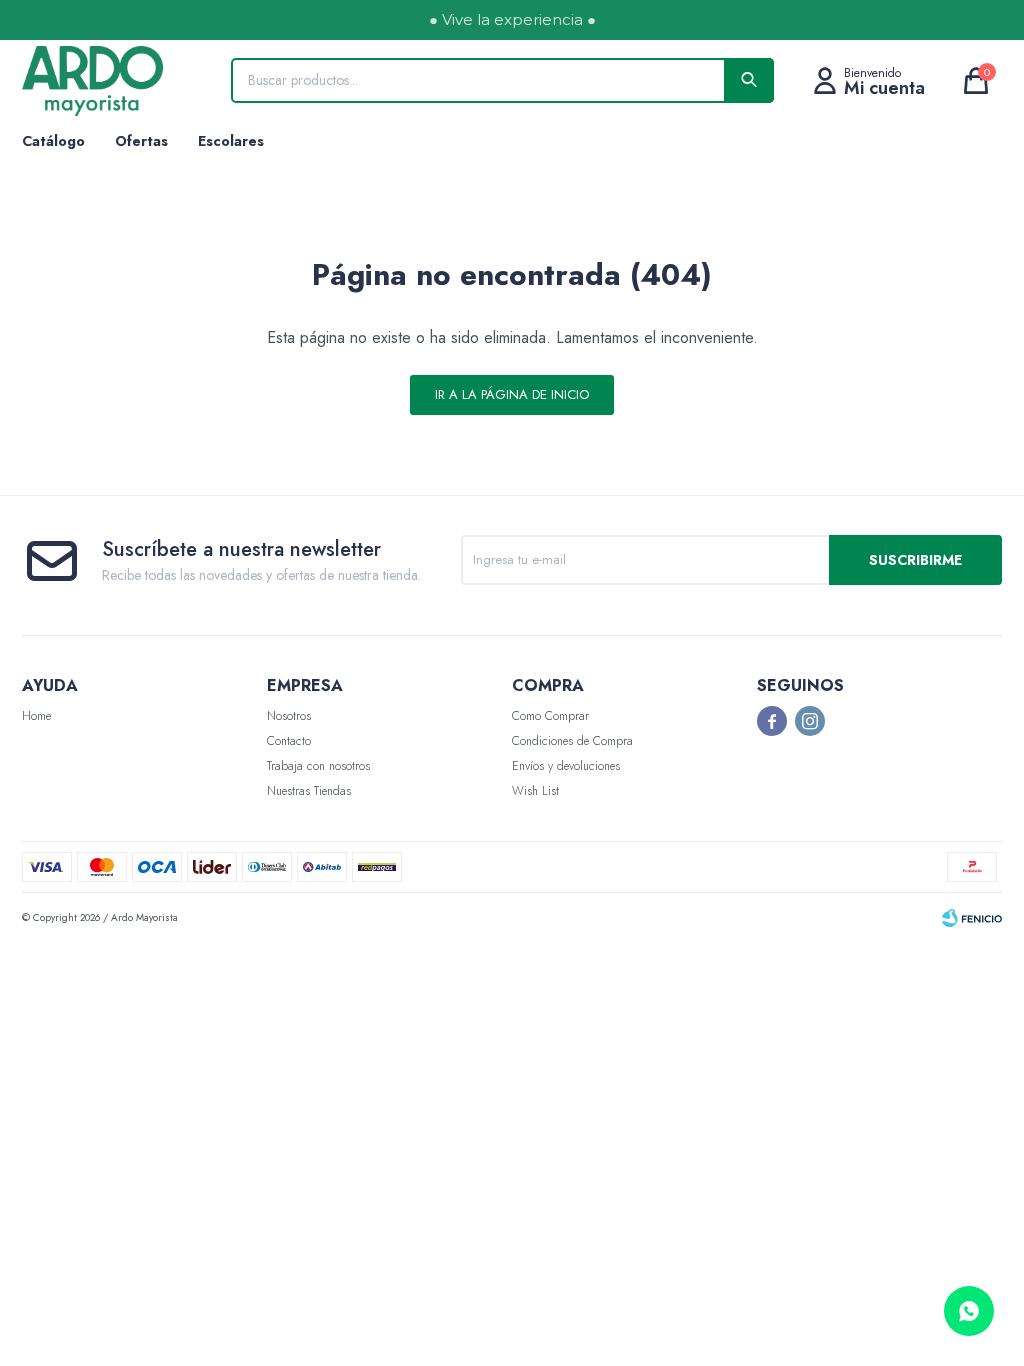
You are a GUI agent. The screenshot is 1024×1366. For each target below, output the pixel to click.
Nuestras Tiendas (309, 791)
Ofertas (141, 141)
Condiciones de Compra (572, 741)
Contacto (289, 741)
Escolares (231, 141)
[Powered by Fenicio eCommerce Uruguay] (972, 918)
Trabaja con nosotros (318, 766)
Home (36, 716)
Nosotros (289, 716)
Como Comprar (550, 716)
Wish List (535, 791)
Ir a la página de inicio (512, 394)
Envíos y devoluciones (566, 766)
